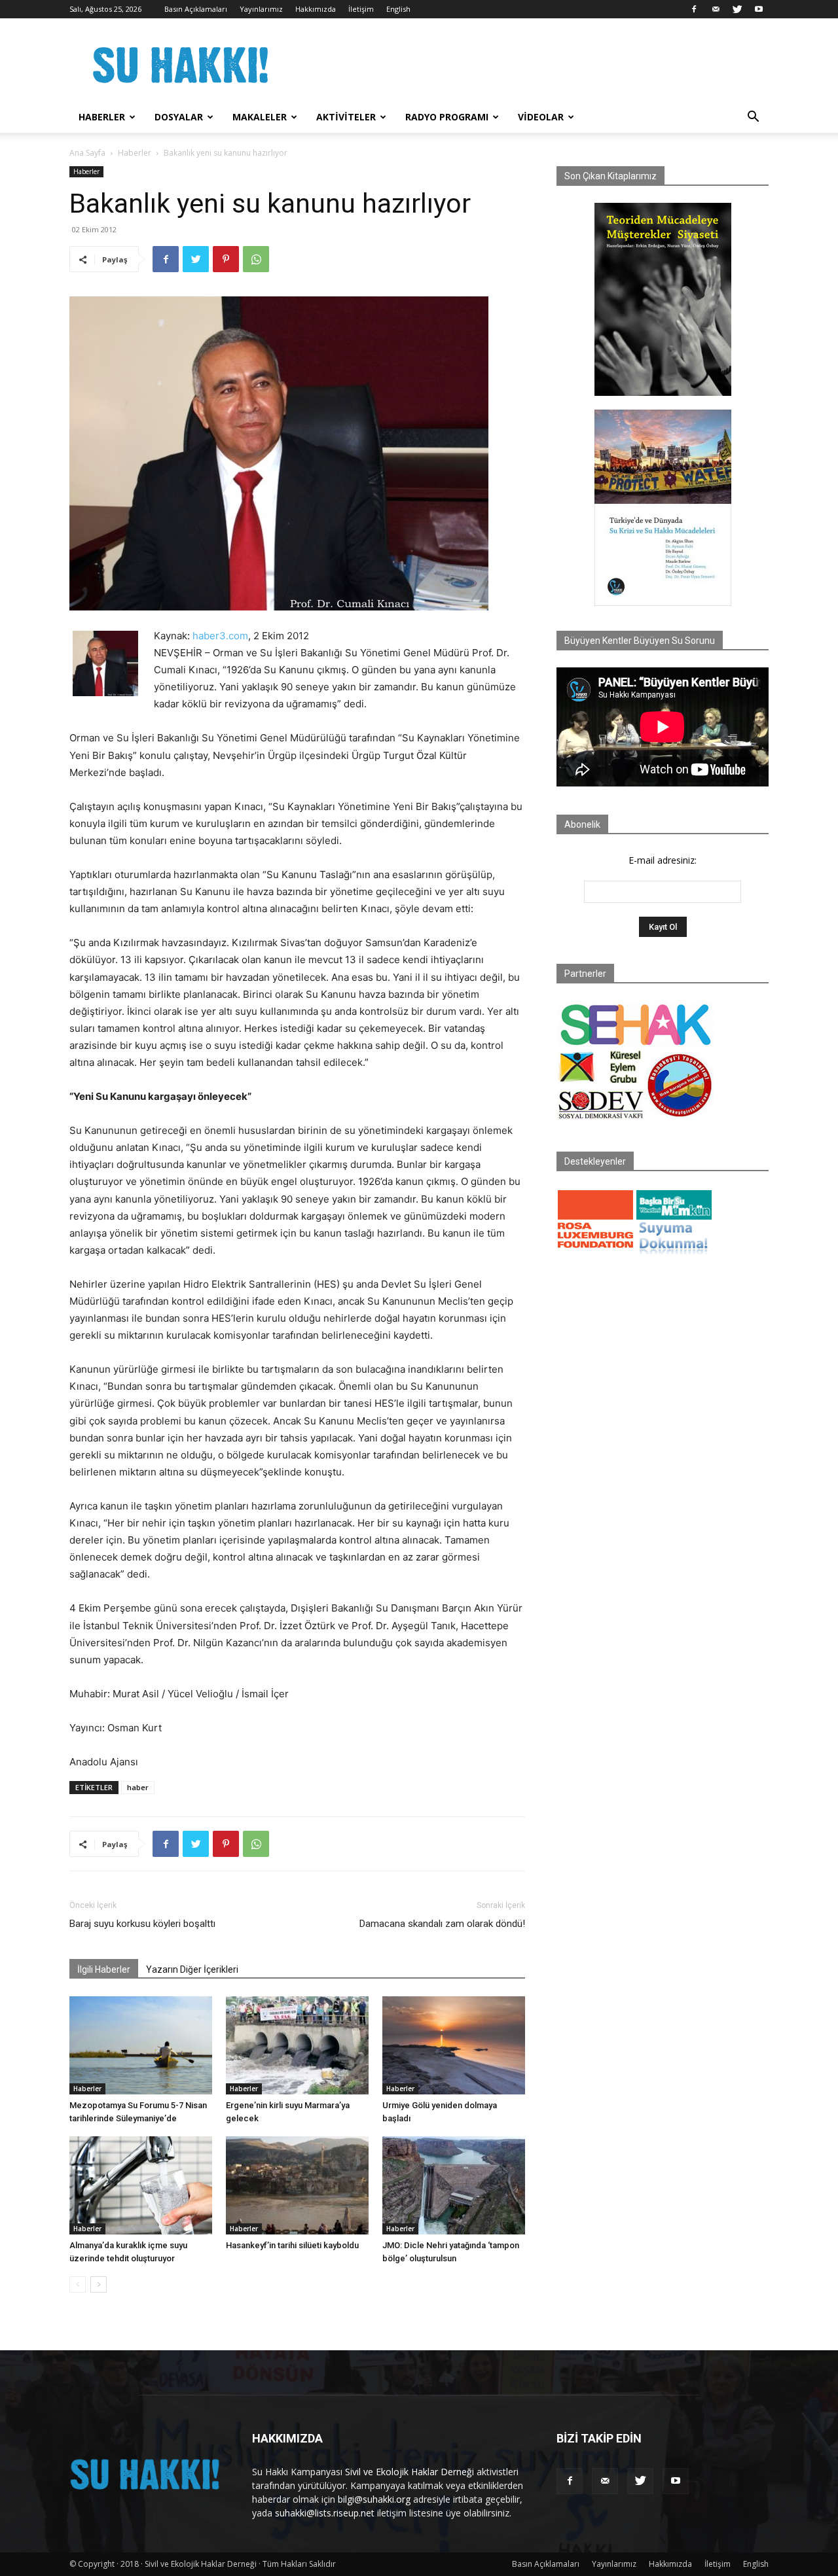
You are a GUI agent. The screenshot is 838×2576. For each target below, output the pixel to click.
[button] (753, 118)
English (398, 9)
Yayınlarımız (261, 9)
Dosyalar (179, 117)
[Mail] (716, 9)
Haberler (102, 117)
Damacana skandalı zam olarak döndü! (442, 1924)
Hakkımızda (316, 9)
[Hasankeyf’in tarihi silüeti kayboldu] (297, 2185)
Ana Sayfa (87, 153)
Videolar (541, 117)
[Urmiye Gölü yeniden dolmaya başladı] (454, 2045)
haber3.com (220, 636)
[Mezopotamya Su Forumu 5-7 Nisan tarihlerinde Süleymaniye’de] (141, 2045)
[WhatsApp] (256, 259)
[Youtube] (759, 9)
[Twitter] (737, 9)
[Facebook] (694, 9)
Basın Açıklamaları (196, 9)
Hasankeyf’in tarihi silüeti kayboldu (292, 2245)
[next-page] (99, 2285)
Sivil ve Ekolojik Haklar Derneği (410, 2472)
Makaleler (260, 117)
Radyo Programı (447, 117)
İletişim (361, 9)
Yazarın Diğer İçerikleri (192, 1969)
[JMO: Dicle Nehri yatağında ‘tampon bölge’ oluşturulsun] (454, 2185)
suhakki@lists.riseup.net (325, 2513)
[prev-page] (78, 2285)
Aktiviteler (346, 117)
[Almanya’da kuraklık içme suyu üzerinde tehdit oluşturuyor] (141, 2185)
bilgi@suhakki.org (374, 2499)
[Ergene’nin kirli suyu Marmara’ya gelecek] (297, 2045)
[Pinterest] (226, 259)
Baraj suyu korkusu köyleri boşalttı (142, 1924)
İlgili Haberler (104, 1969)
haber (138, 1787)
